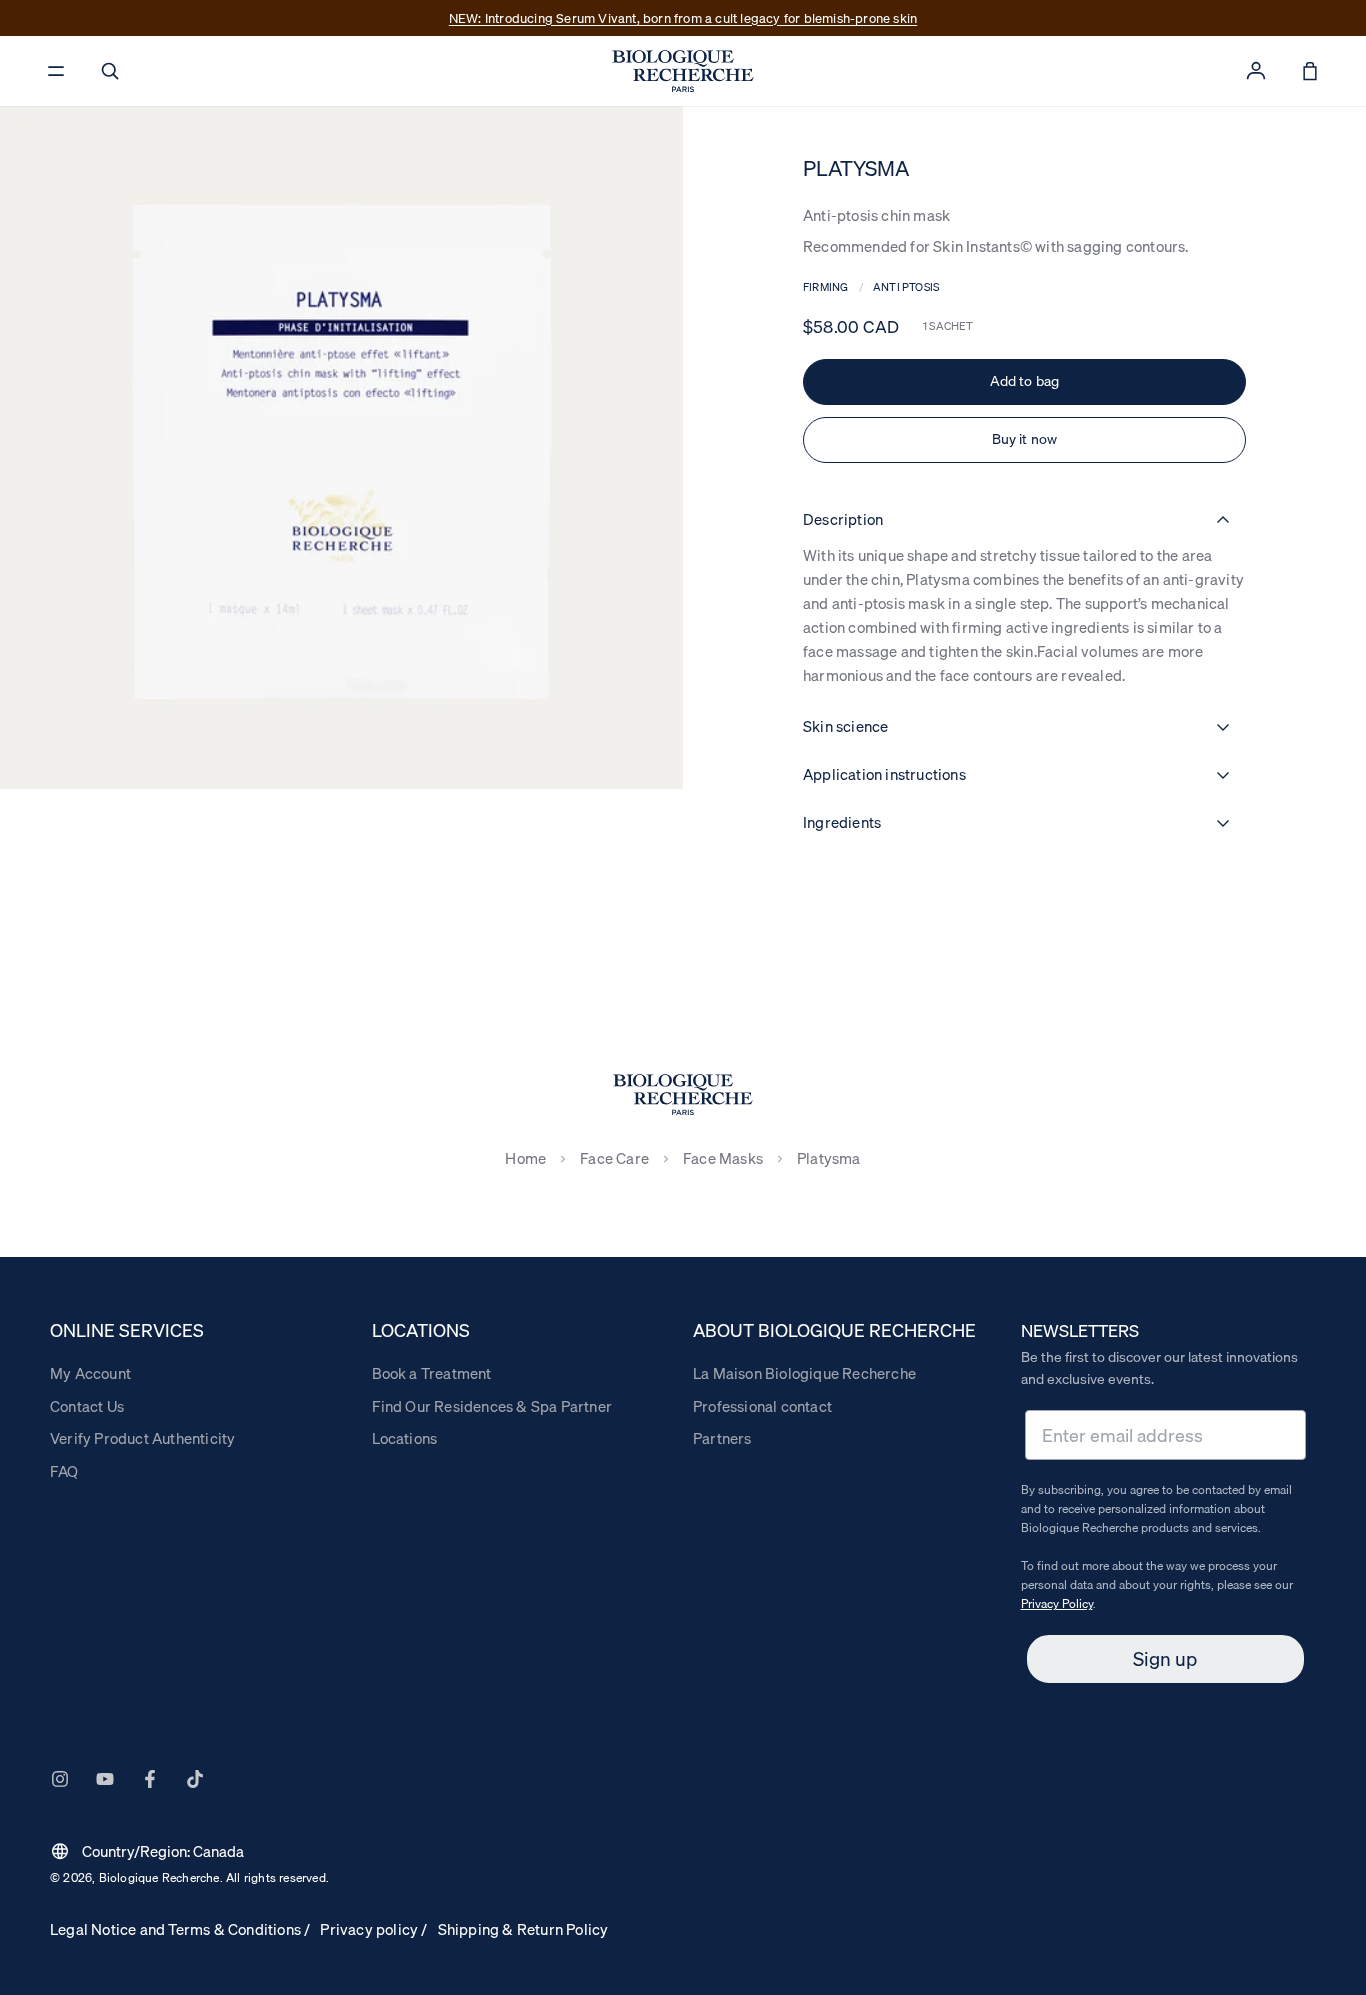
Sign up (1165, 1659)
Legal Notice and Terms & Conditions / (180, 1929)
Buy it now (1025, 439)
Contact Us (87, 1406)
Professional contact (762, 1406)
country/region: (147, 1851)
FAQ (64, 1471)
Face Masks (723, 1158)
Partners (722, 1438)
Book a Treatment (432, 1373)
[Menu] (56, 71)
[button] (110, 71)
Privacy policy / (373, 1929)
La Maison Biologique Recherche (804, 1373)
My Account (90, 1373)
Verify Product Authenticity (142, 1438)
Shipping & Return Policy (523, 1929)
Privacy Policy (1057, 1603)
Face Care (614, 1158)
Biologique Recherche (159, 1877)
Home (525, 1158)
